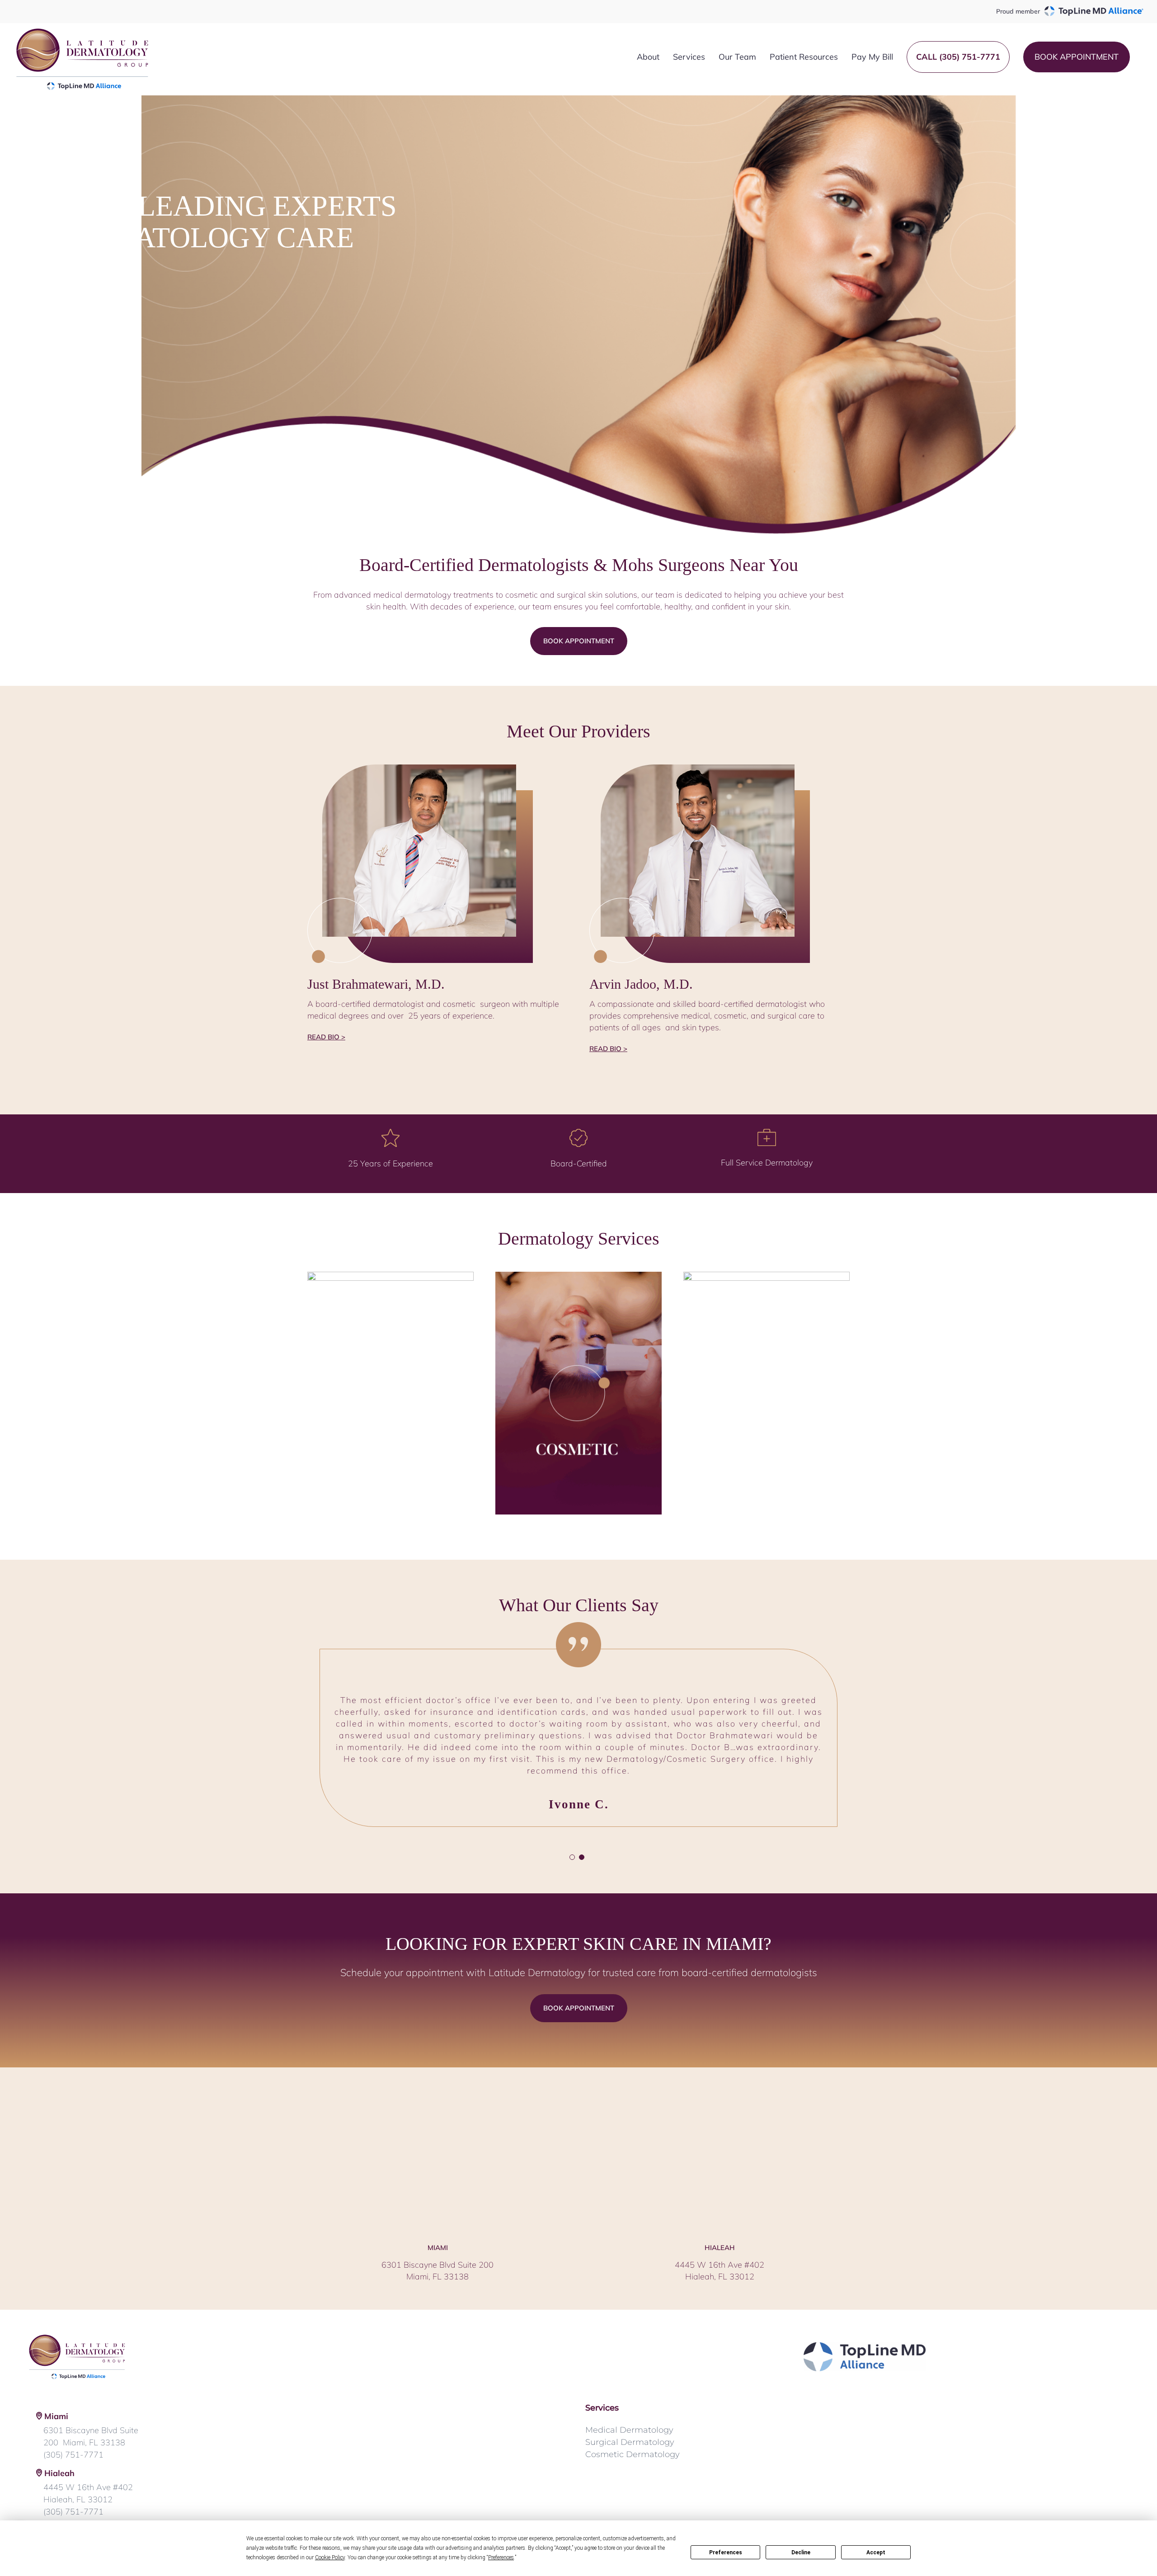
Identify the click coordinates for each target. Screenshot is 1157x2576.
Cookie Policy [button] (330, 2557)
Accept (876, 2552)
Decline (801, 2552)
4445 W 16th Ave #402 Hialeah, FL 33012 (88, 2458)
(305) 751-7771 (73, 2419)
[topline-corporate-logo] (865, 2311)
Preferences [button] (501, 2557)
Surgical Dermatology (630, 2407)
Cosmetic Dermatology (633, 2419)
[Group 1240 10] (578, 1276)
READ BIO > (326, 1037)
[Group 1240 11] (767, 1276)
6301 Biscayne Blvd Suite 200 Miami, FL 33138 (91, 2401)
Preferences (726, 2552)
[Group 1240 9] (390, 1276)
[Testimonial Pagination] (572, 1822)
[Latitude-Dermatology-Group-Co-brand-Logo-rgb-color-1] (77, 2301)
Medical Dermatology (629, 2395)
